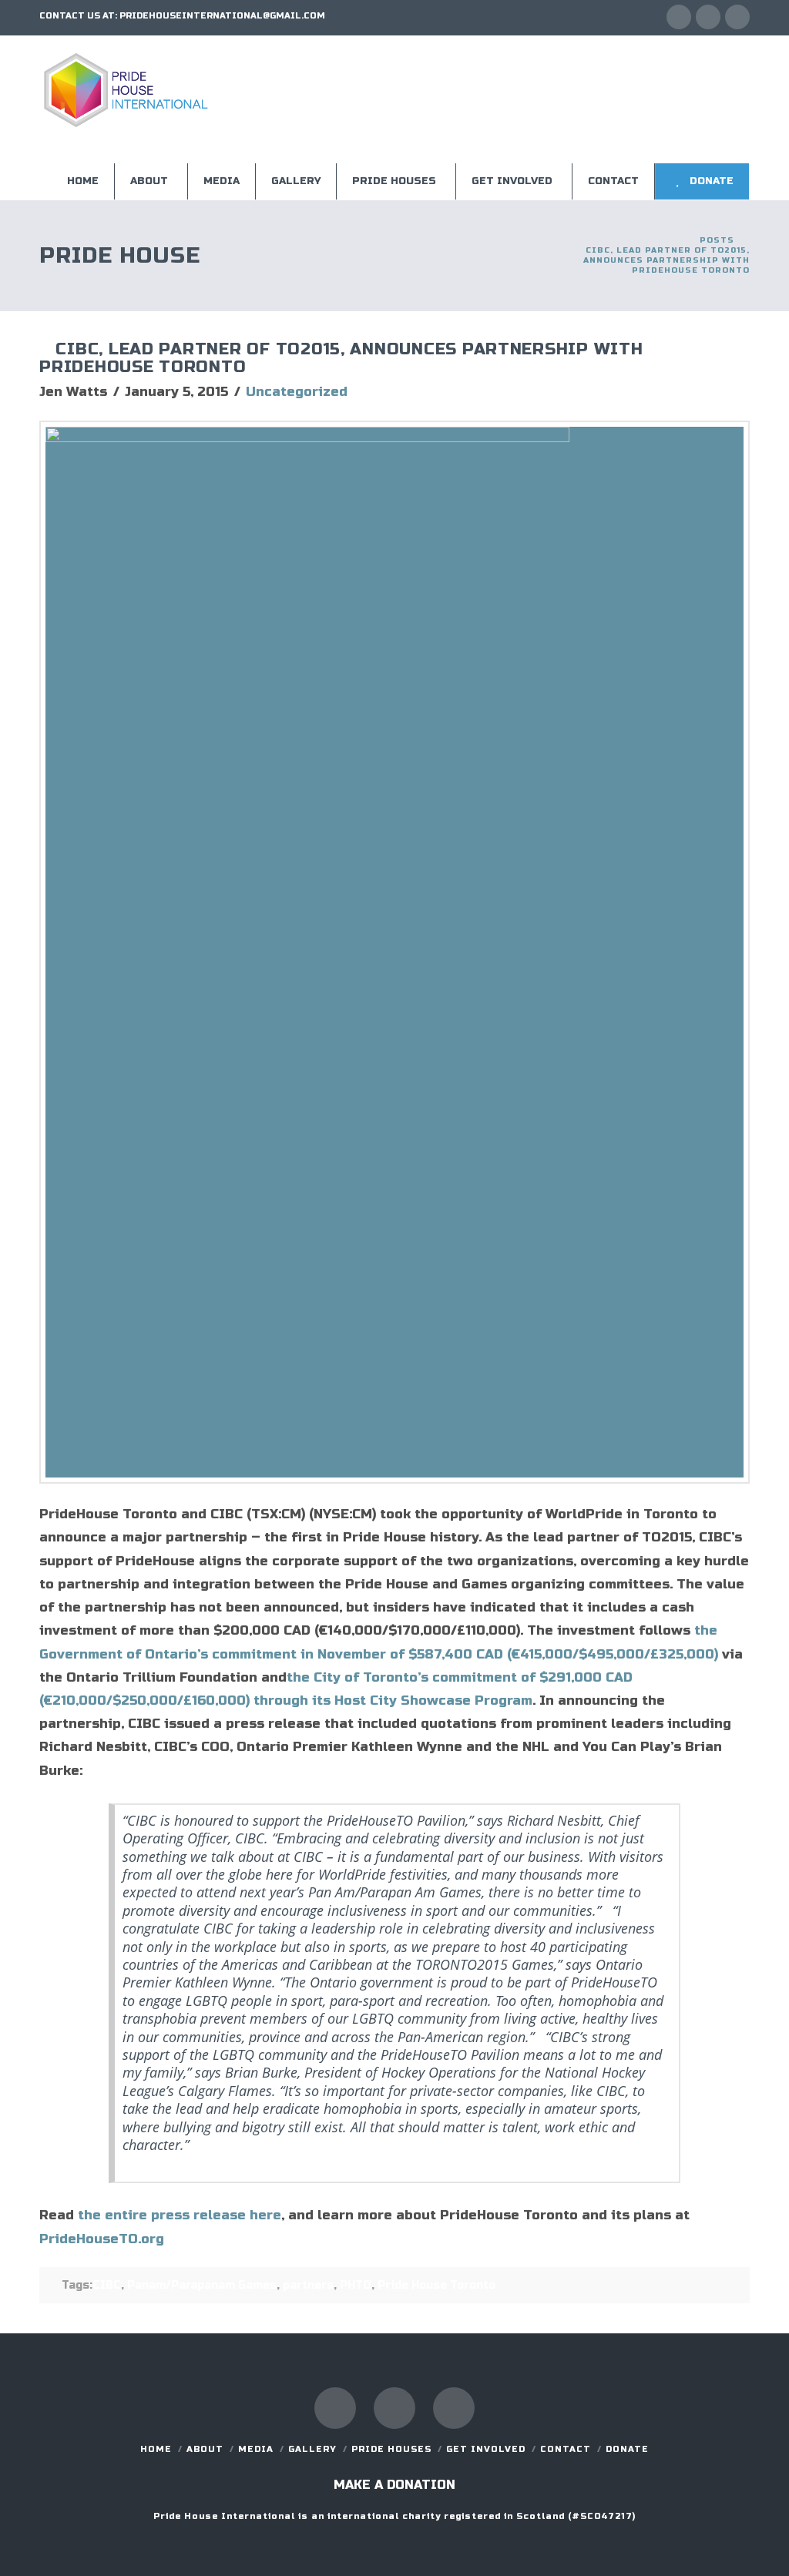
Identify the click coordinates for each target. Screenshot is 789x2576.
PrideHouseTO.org (102, 2239)
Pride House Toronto (436, 2285)
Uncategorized (297, 392)
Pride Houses (391, 2449)
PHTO (356, 2285)
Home (156, 2449)
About (205, 2449)
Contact (566, 2449)
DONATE (627, 2449)
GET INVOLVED (486, 2449)
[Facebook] (679, 17)
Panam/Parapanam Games (202, 2285)
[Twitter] (708, 17)
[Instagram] (737, 17)
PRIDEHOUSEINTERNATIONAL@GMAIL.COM (222, 16)
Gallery (312, 2449)
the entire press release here (180, 2215)
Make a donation (394, 2485)
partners (308, 2285)
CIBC (107, 2285)
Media (256, 2449)
